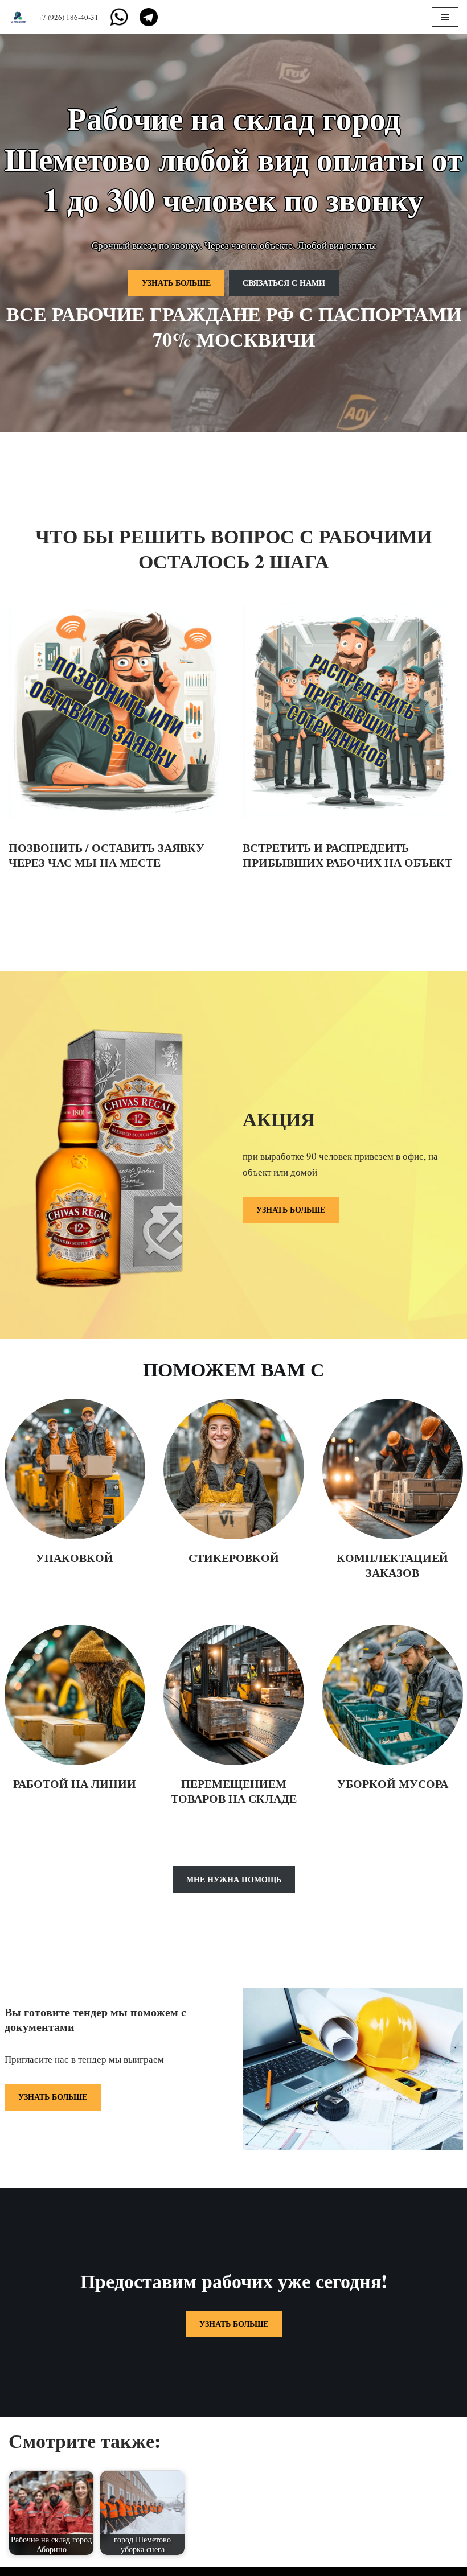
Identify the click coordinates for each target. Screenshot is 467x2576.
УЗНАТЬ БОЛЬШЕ (176, 283)
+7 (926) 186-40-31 (68, 17)
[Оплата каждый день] (21, 17)
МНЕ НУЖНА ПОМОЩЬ (234, 1879)
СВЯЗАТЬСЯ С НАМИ (284, 283)
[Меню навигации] (445, 17)
